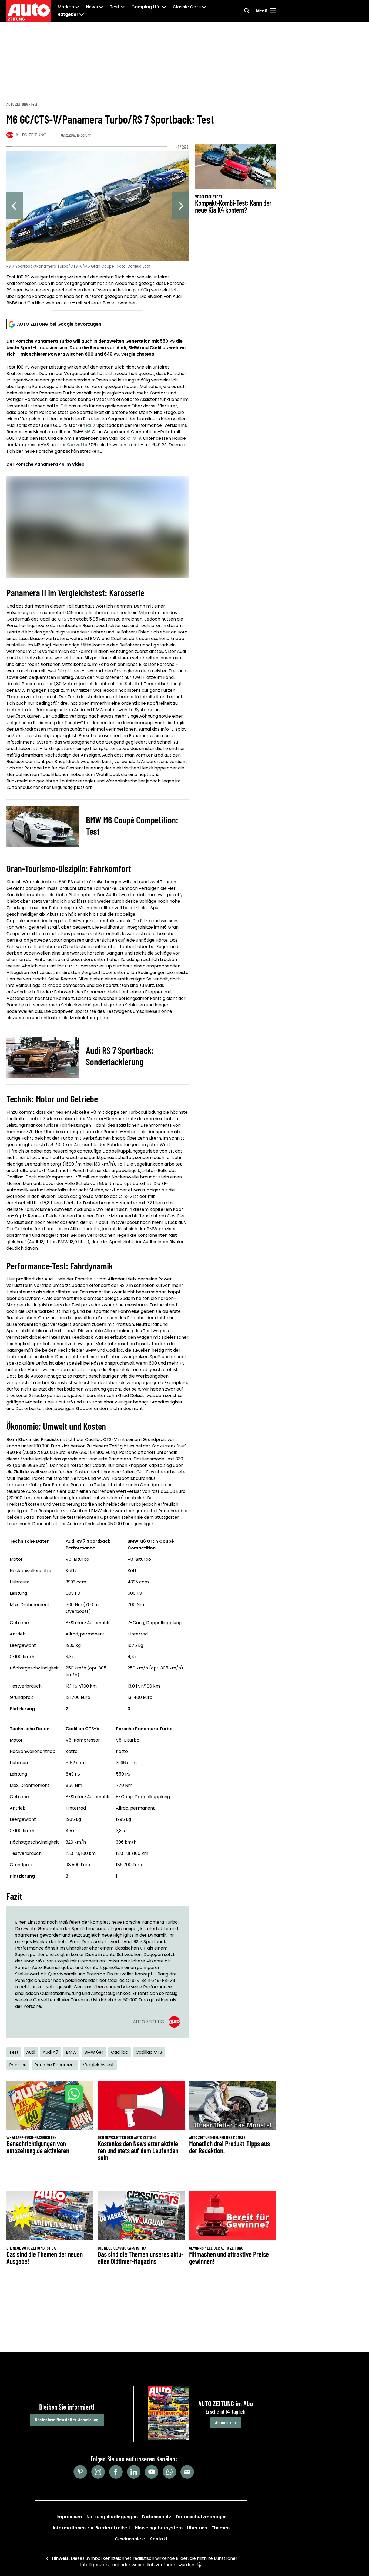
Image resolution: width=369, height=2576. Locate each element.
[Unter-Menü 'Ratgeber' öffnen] (82, 15)
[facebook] (116, 2472)
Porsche (18, 2065)
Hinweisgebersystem (159, 2528)
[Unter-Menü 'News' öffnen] (101, 7)
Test (115, 7)
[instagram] (98, 2472)
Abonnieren (225, 2422)
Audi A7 (51, 2052)
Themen (221, 2528)
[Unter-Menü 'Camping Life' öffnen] (164, 7)
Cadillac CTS (149, 2052)
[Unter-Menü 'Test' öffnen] (123, 7)
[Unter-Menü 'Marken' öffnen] (77, 7)
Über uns (197, 2528)
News (92, 7)
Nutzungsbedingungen (112, 2517)
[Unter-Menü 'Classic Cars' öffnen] (204, 7)
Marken (66, 7)
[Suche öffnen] (247, 11)
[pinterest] (80, 2472)
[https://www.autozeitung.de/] (29, 11)
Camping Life (146, 7)
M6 (88, 432)
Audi (31, 2052)
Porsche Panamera (55, 2065)
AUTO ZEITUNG (17, 104)
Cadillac (120, 2052)
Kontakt (159, 2539)
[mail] (187, 2472)
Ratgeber (68, 15)
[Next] (180, 206)
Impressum (69, 2517)
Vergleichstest (98, 2065)
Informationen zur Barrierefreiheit (92, 2528)
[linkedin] (134, 2472)
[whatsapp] (169, 2472)
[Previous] (15, 206)
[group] (98, 229)
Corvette (77, 445)
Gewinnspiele (130, 2539)
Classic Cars (187, 7)
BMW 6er (94, 2052)
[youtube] (152, 2472)
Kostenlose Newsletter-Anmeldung (67, 2420)
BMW (71, 2052)
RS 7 (91, 425)
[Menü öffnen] (273, 11)
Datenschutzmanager (201, 2517)
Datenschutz (157, 2517)
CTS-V (134, 438)
